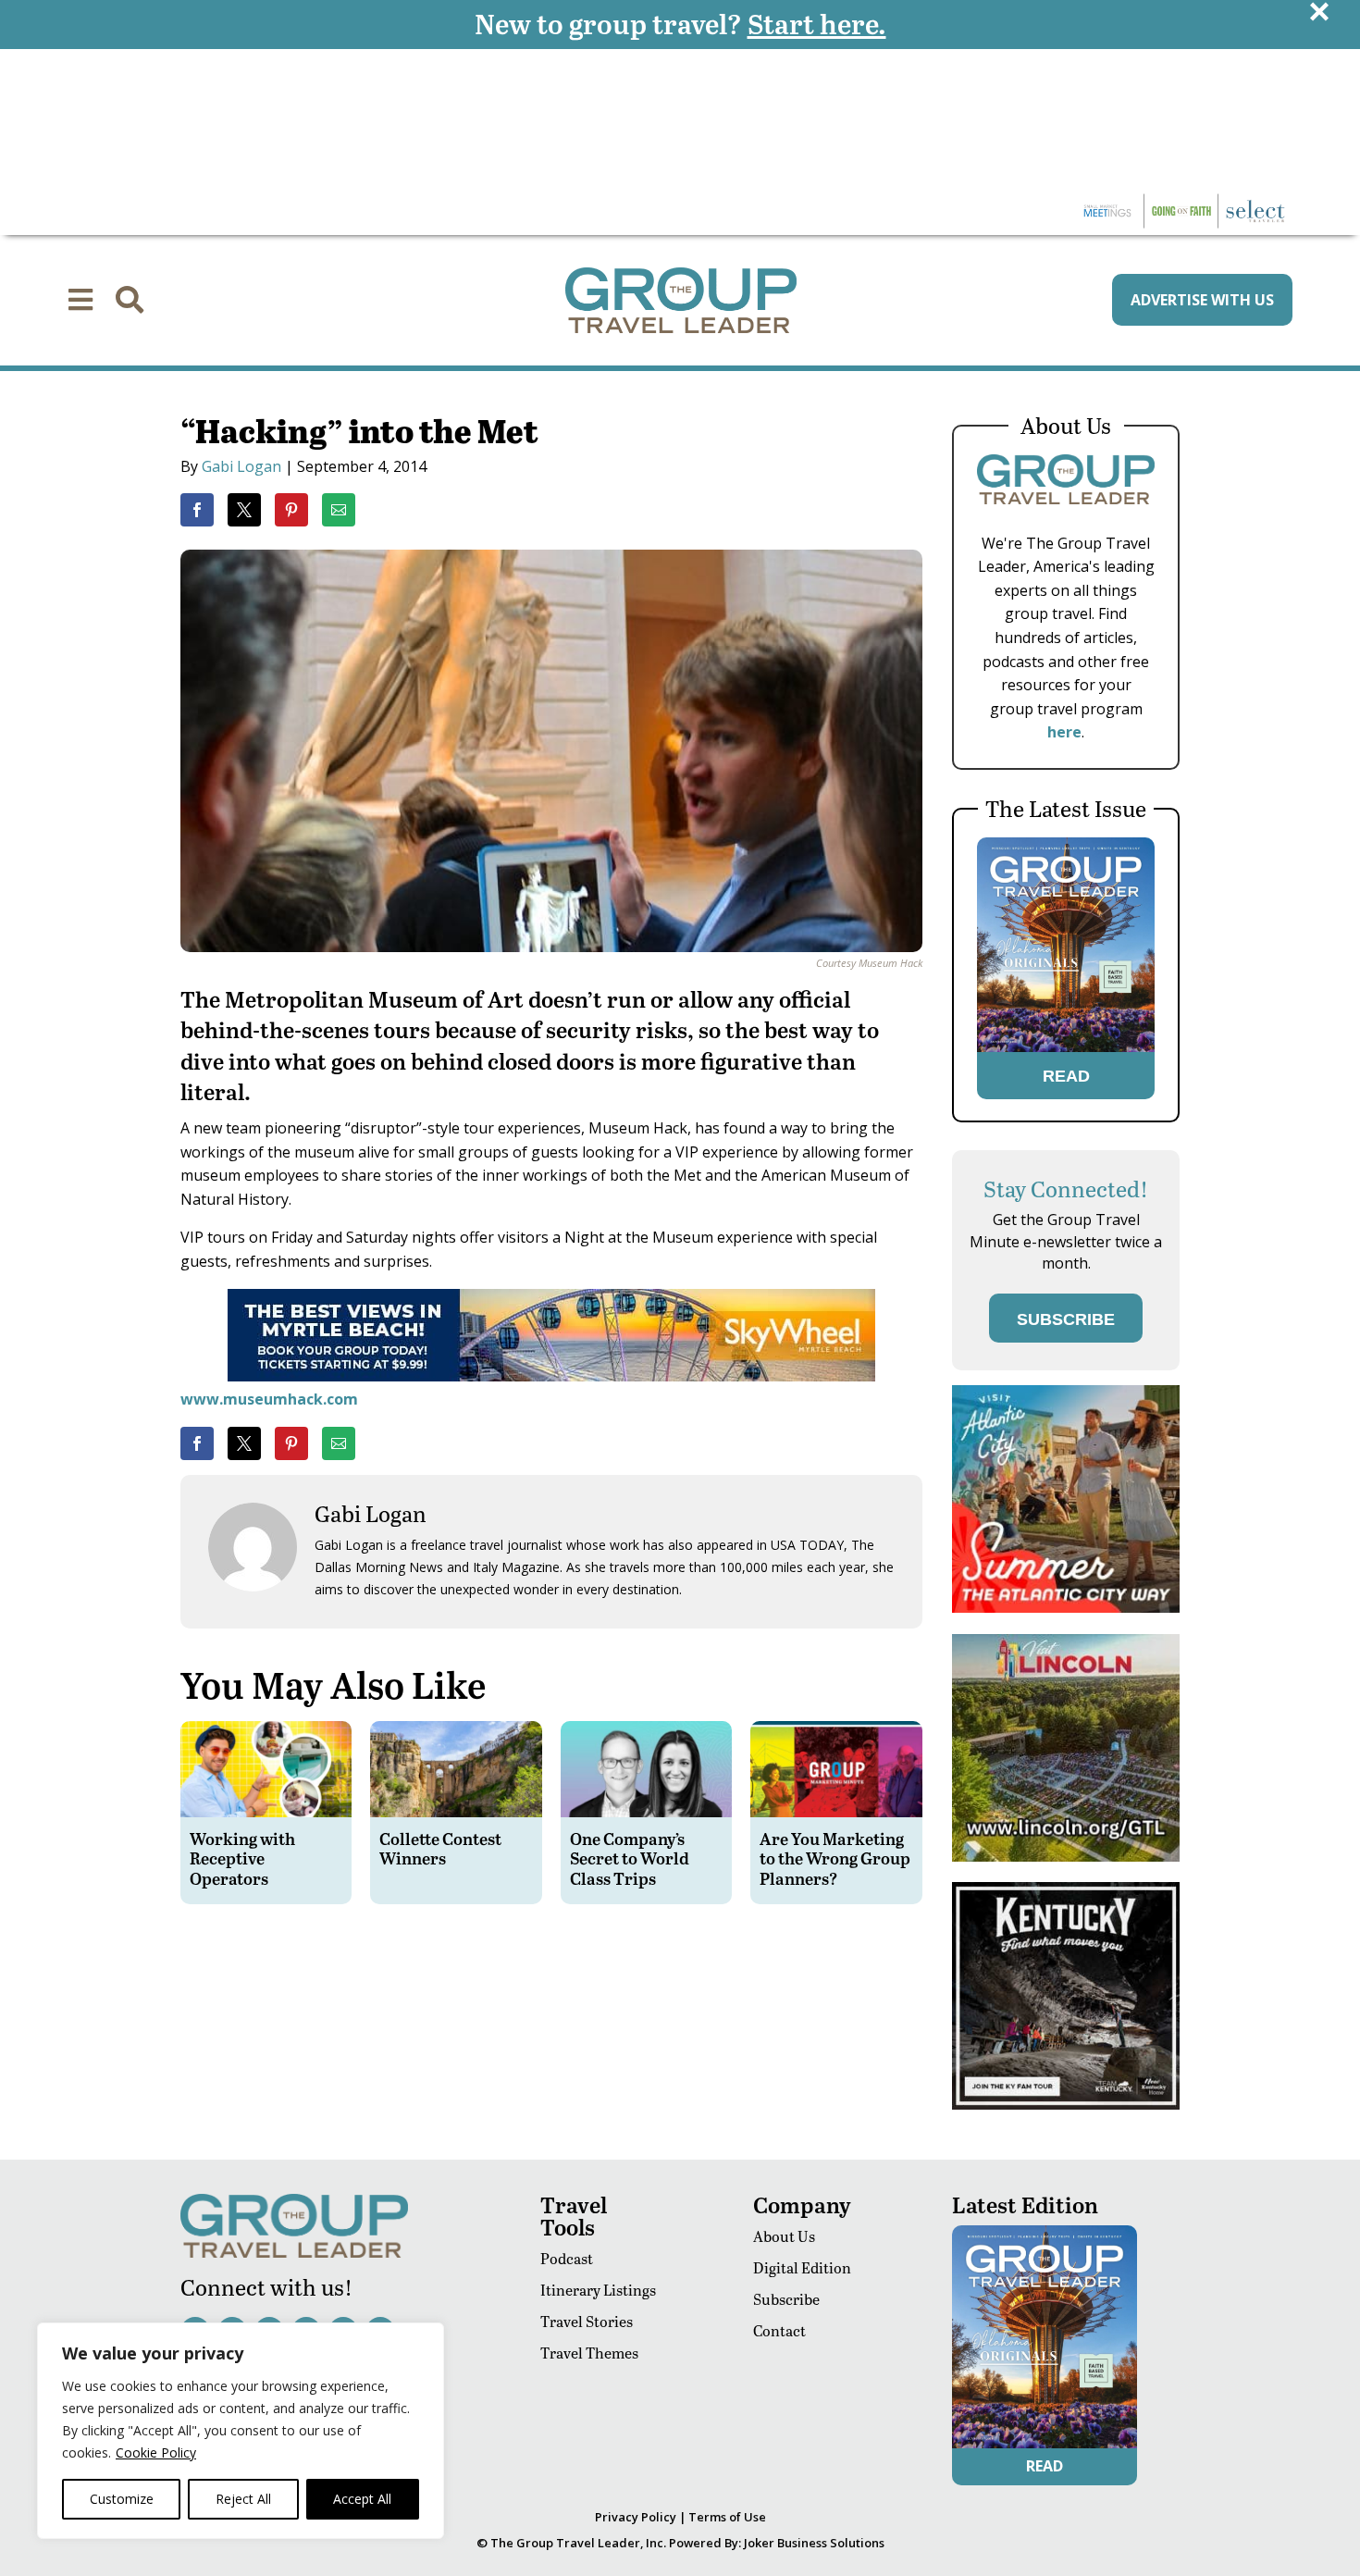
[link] (197, 510)
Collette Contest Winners (440, 1848)
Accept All (362, 2499)
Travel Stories (587, 2321)
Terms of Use (727, 2517)
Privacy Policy (636, 2517)
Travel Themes (589, 2353)
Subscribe (786, 2299)
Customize (122, 2499)
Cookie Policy (156, 2452)
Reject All (243, 2499)
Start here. (817, 23)
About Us (784, 2236)
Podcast (567, 2258)
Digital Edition (802, 2267)
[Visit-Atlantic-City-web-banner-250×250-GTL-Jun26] (1066, 1608)
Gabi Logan (241, 466)
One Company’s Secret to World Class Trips (630, 1858)
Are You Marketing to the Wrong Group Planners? (835, 1858)
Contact (779, 2330)
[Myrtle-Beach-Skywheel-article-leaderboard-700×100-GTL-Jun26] (551, 1376)
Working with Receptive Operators (242, 1858)
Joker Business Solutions (814, 2543)
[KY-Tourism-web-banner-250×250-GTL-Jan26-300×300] (1066, 2105)
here (1064, 732)
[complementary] (241, 2431)
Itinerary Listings (598, 2290)
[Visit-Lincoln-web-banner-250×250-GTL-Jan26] (1066, 1857)
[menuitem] (80, 300)
